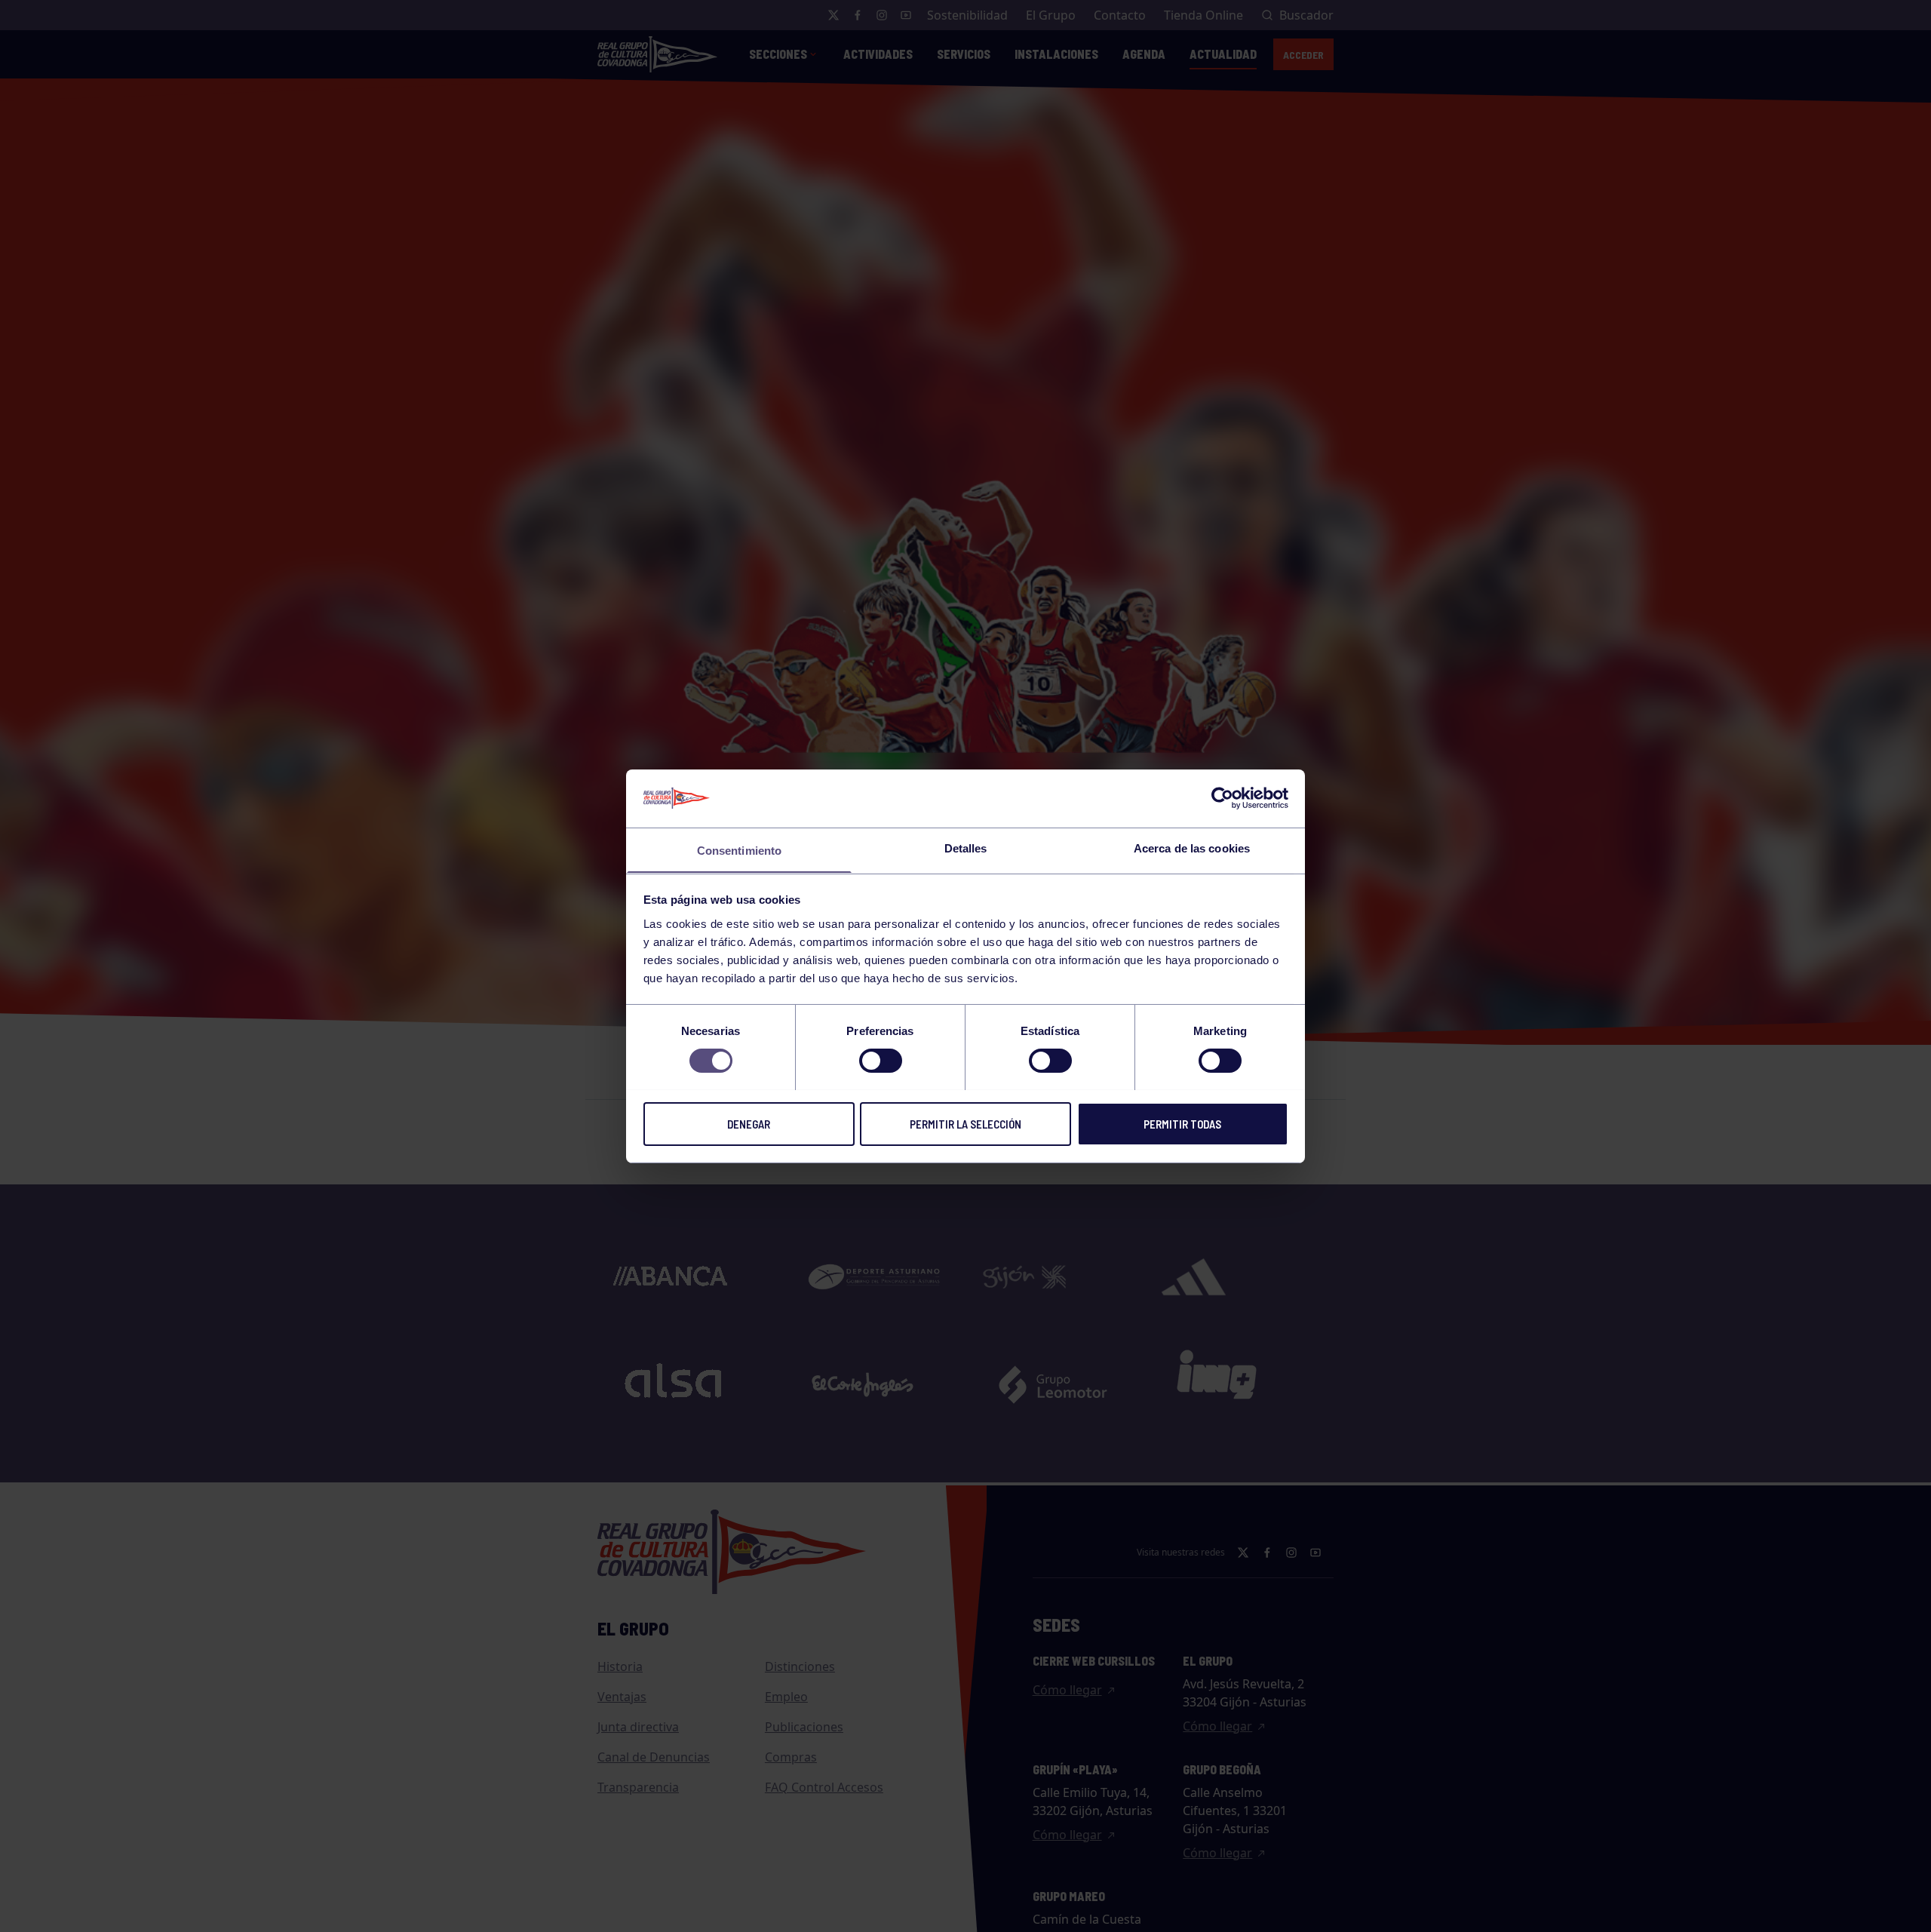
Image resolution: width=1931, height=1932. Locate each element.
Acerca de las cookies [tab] (1192, 848)
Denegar (749, 1123)
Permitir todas (1182, 1123)
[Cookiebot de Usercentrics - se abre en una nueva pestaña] (1222, 798)
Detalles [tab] (966, 848)
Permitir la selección (965, 1123)
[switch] (881, 1061)
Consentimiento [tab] (739, 850)
